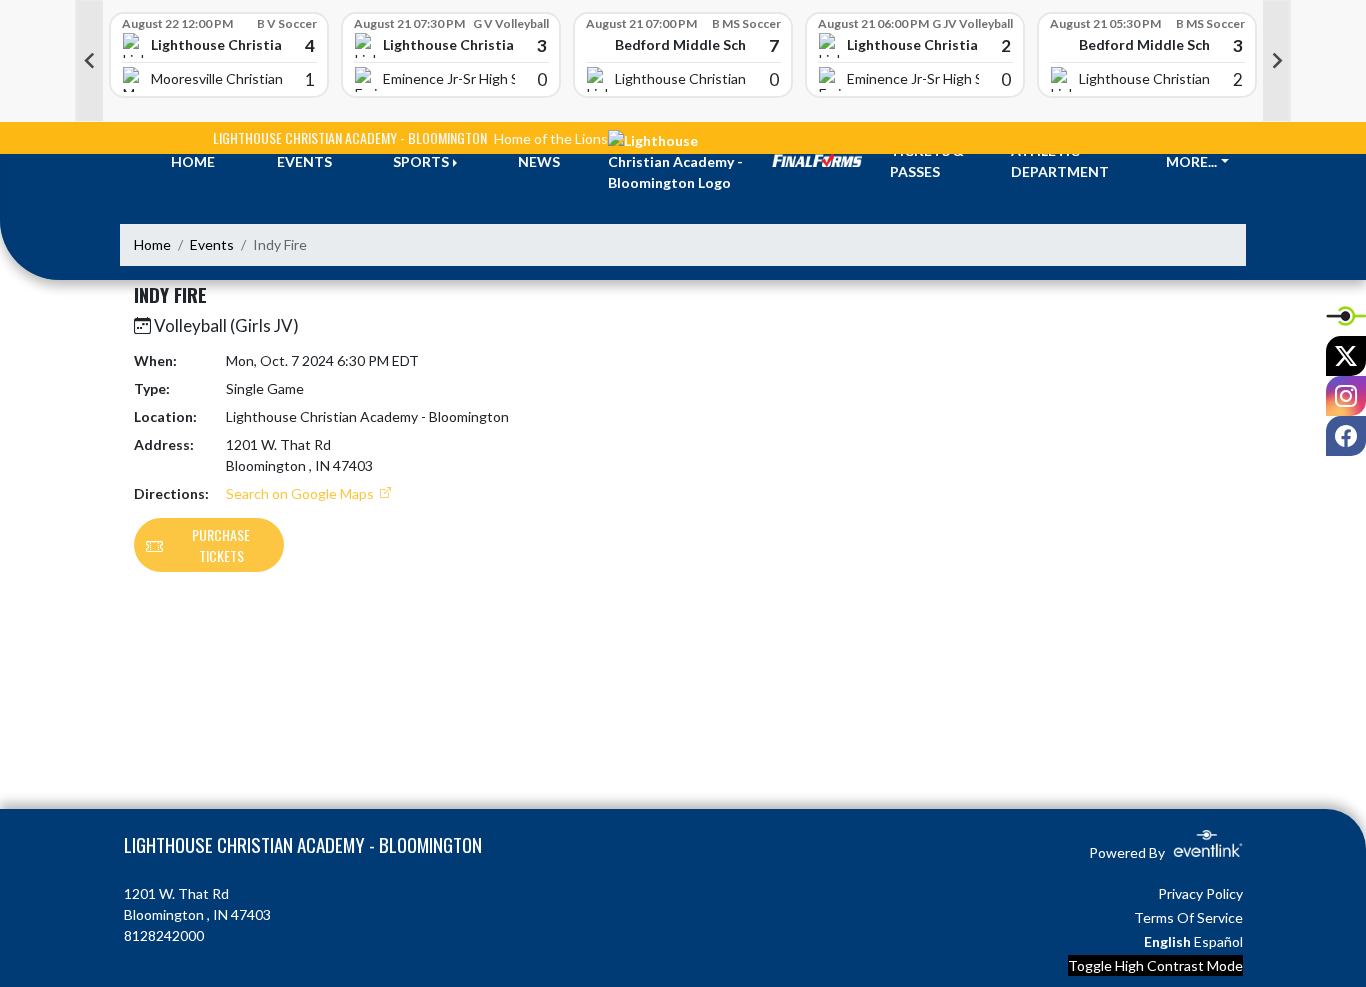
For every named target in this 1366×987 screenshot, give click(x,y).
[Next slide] (1277, 61)
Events (212, 244)
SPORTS (421, 161)
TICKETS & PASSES (927, 161)
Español (1218, 941)
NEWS (539, 161)
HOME (193, 161)
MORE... (1191, 161)
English (1167, 941)
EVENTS (304, 161)
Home (152, 244)
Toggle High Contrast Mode (1155, 965)
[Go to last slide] (89, 61)
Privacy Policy (1200, 893)
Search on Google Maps (301, 493)
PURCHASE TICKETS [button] (221, 545)
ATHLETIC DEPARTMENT (1060, 161)
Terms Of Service (1188, 917)
